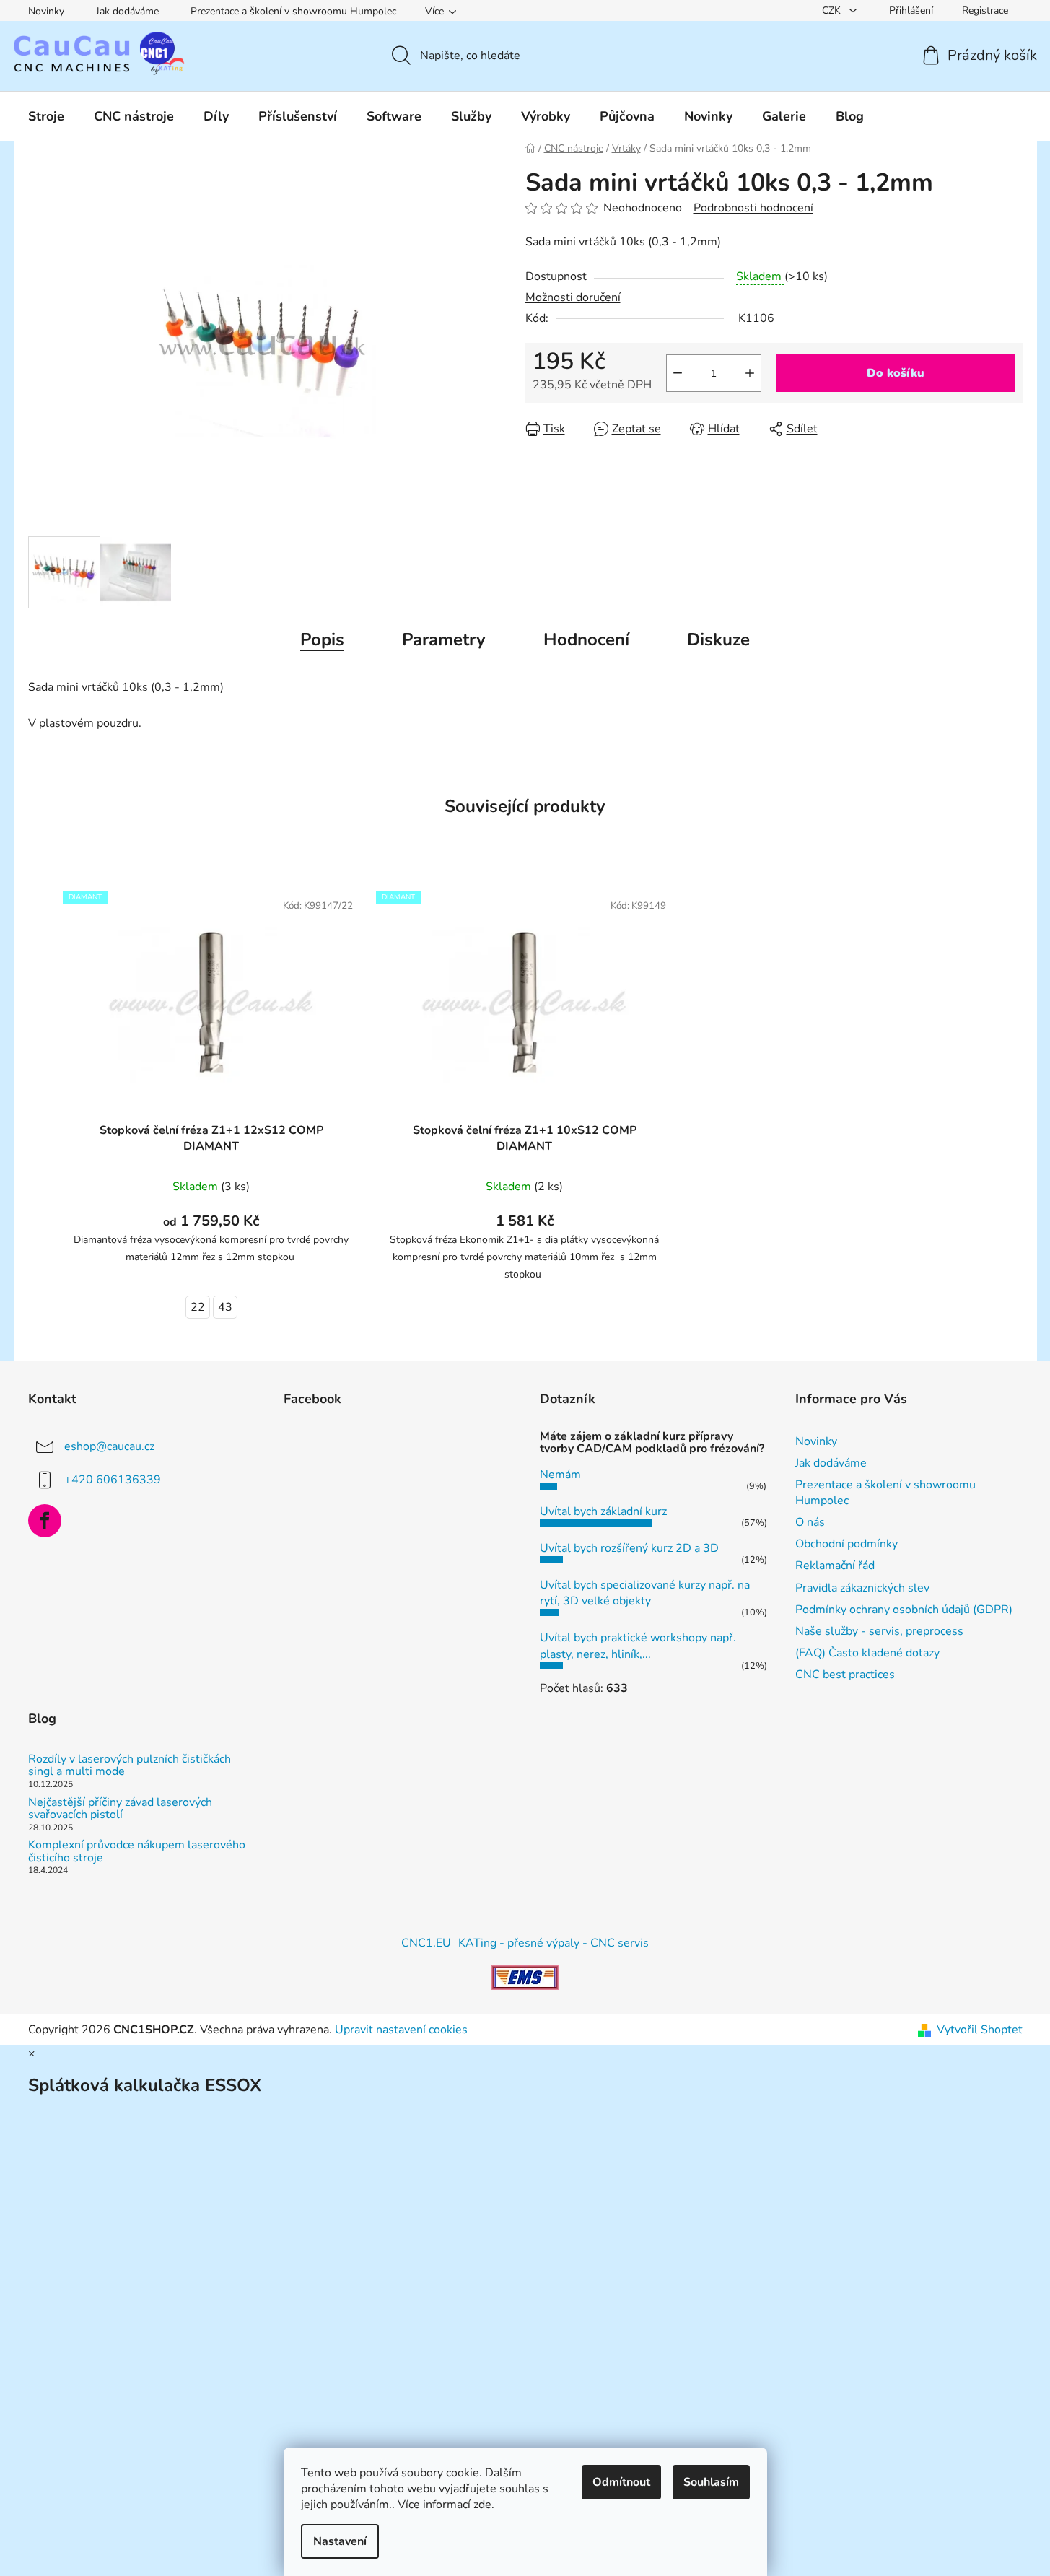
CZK (833, 10)
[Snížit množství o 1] (678, 373)
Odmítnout (621, 2482)
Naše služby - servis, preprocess (879, 1631)
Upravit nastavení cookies (401, 2030)
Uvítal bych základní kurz (603, 1511)
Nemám (560, 1475)
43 (225, 1307)
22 (198, 1307)
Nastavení (340, 2541)
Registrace (985, 10)
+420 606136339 (113, 1479)
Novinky (46, 11)
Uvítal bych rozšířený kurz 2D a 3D (629, 1548)
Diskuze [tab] (718, 639)
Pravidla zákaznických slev (862, 1588)
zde (482, 2505)
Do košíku (896, 373)
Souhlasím (711, 2482)
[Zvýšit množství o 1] (750, 373)
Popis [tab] (322, 639)
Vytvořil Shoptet (980, 2030)
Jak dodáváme (127, 11)
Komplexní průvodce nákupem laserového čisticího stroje (137, 1852)
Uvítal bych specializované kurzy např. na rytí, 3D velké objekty (645, 1593)
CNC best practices (845, 1675)
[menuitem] (46, 116)
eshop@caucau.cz (109, 1446)
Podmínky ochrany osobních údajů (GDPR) (904, 1610)
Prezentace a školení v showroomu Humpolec (293, 11)
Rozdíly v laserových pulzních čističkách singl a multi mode (130, 1766)
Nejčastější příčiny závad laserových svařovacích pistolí (120, 1809)
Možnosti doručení (573, 297)
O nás (810, 1522)
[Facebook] (45, 1521)
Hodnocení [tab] (586, 639)
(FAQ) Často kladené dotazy (867, 1653)
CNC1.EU (426, 1943)
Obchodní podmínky (846, 1544)
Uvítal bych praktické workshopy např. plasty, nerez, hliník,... (638, 1646)
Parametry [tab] (444, 639)
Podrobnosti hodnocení (753, 208)
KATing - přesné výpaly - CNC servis (554, 1943)
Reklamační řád (835, 1566)
